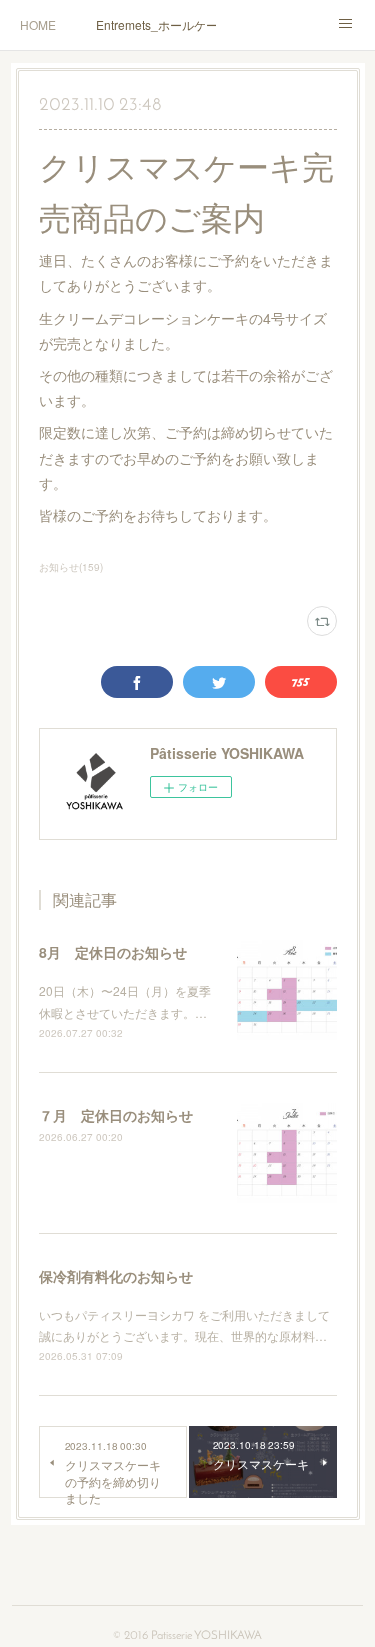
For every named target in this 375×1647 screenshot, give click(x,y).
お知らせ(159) (71, 567)
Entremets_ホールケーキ (156, 24)
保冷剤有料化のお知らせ (116, 1276)
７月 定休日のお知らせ (116, 1115)
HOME (38, 24)
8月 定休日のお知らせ (113, 952)
